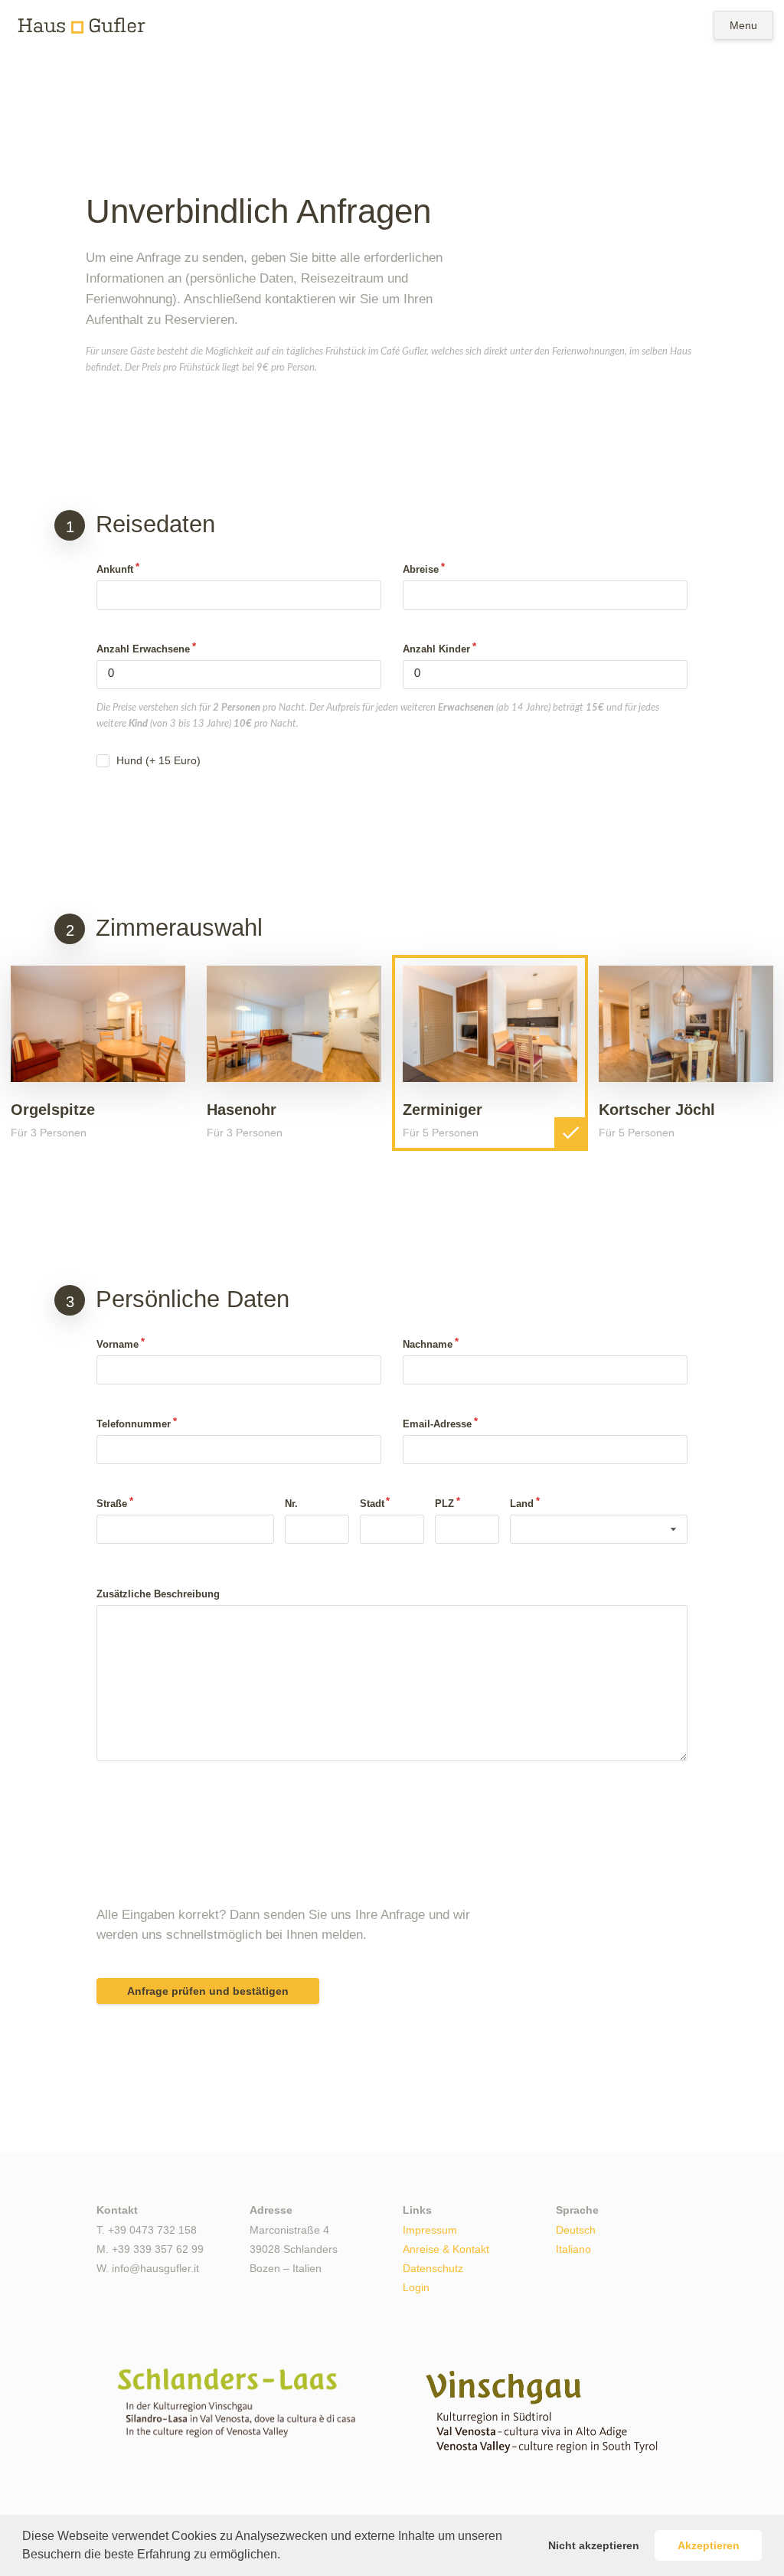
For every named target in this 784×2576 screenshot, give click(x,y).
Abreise (421, 569)
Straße (112, 1504)
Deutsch (576, 2230)
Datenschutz (433, 2268)
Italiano (573, 2249)
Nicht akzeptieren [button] (594, 2545)
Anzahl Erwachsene (143, 649)
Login (416, 2287)
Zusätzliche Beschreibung (158, 1594)
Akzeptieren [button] (709, 2545)
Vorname (118, 1344)
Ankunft (115, 569)
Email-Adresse (437, 1424)
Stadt (372, 1504)
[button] (286, 2556)
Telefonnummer (134, 1424)
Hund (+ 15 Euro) (158, 760)
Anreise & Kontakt (446, 2249)
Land (522, 1504)
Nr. (291, 1504)
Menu (743, 25)
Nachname (428, 1344)
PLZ (444, 1504)
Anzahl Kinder (436, 649)
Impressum (430, 2230)
